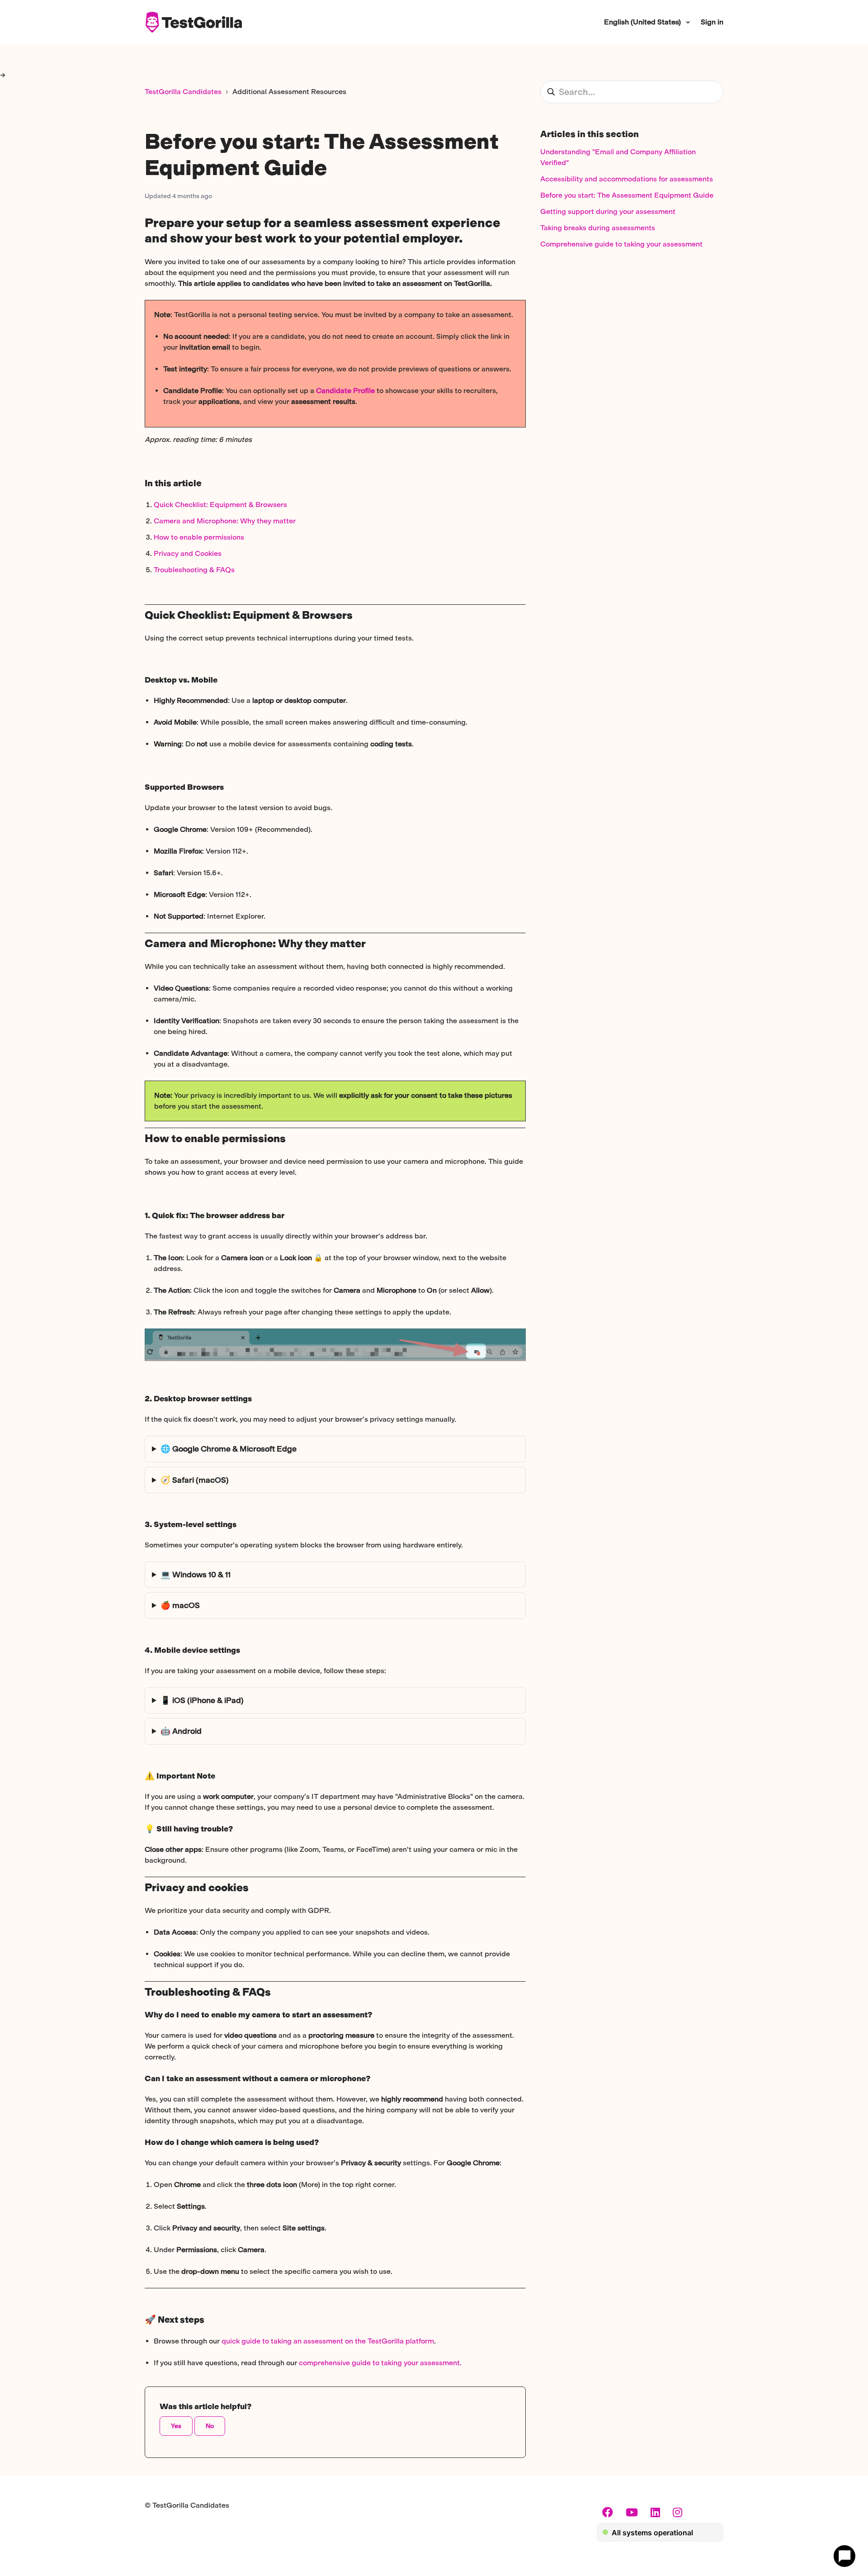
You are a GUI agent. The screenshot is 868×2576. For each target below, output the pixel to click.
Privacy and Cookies (188, 553)
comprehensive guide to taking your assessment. (380, 2363)
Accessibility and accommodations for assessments (627, 179)
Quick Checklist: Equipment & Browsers (220, 505)
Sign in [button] (712, 22)
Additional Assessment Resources (289, 92)
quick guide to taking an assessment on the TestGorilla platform (328, 2341)
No (210, 2426)
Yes (176, 2426)
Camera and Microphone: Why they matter (225, 521)
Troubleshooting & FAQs (194, 570)
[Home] (193, 22)
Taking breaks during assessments (598, 228)
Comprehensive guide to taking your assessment (621, 244)
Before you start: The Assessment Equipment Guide (627, 195)
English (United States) (643, 22)
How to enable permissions (199, 537)
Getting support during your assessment (608, 211)
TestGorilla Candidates (183, 92)
